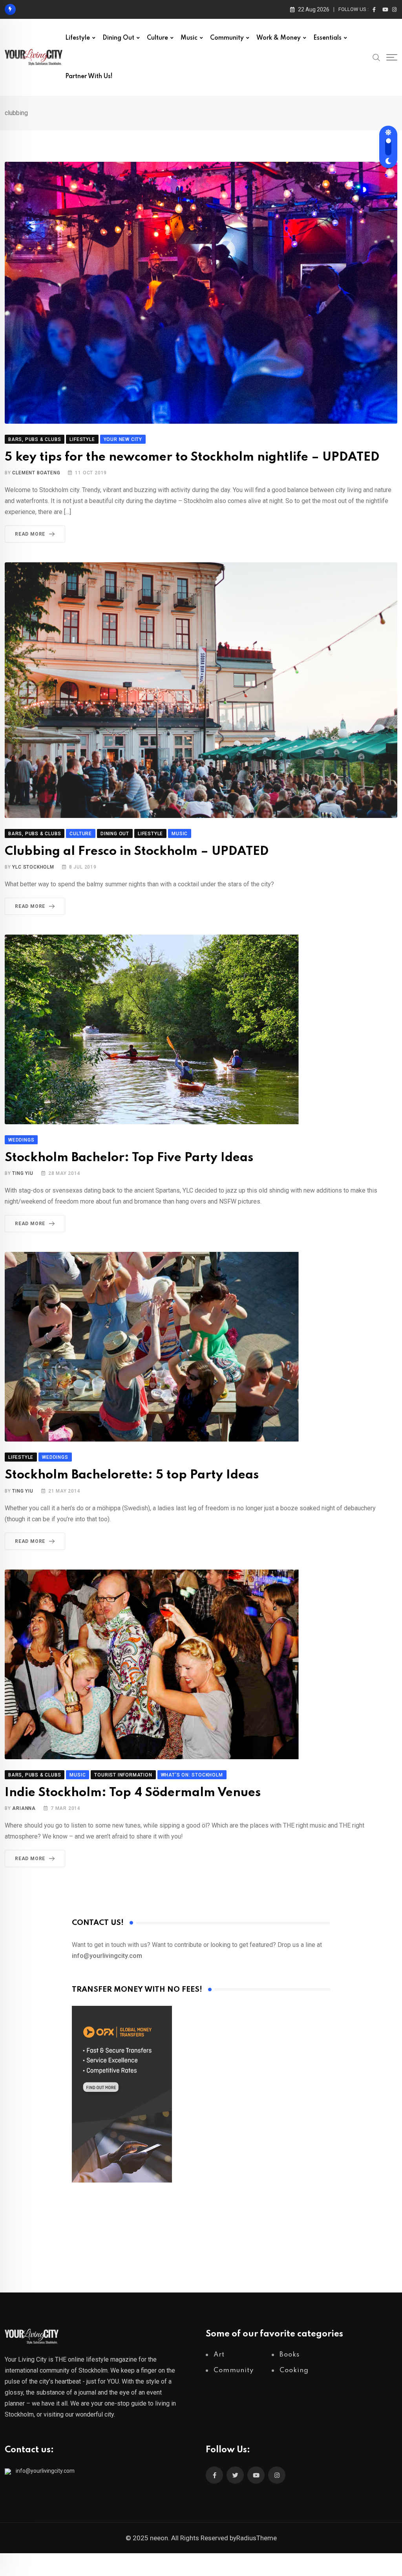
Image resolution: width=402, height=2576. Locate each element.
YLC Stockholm (33, 867)
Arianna (24, 1808)
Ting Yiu (23, 1173)
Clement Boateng (36, 473)
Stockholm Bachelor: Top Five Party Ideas (129, 1158)
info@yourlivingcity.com (45, 2471)
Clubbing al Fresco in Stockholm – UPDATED (137, 852)
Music (189, 38)
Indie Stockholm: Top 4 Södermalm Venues (133, 1793)
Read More (30, 534)
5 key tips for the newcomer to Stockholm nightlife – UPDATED (192, 457)
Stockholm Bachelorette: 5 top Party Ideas (132, 1475)
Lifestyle (78, 38)
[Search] (376, 57)
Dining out (118, 38)
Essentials (327, 38)
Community (227, 38)
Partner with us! (89, 77)
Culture (157, 38)
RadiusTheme (257, 2538)
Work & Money (279, 38)
